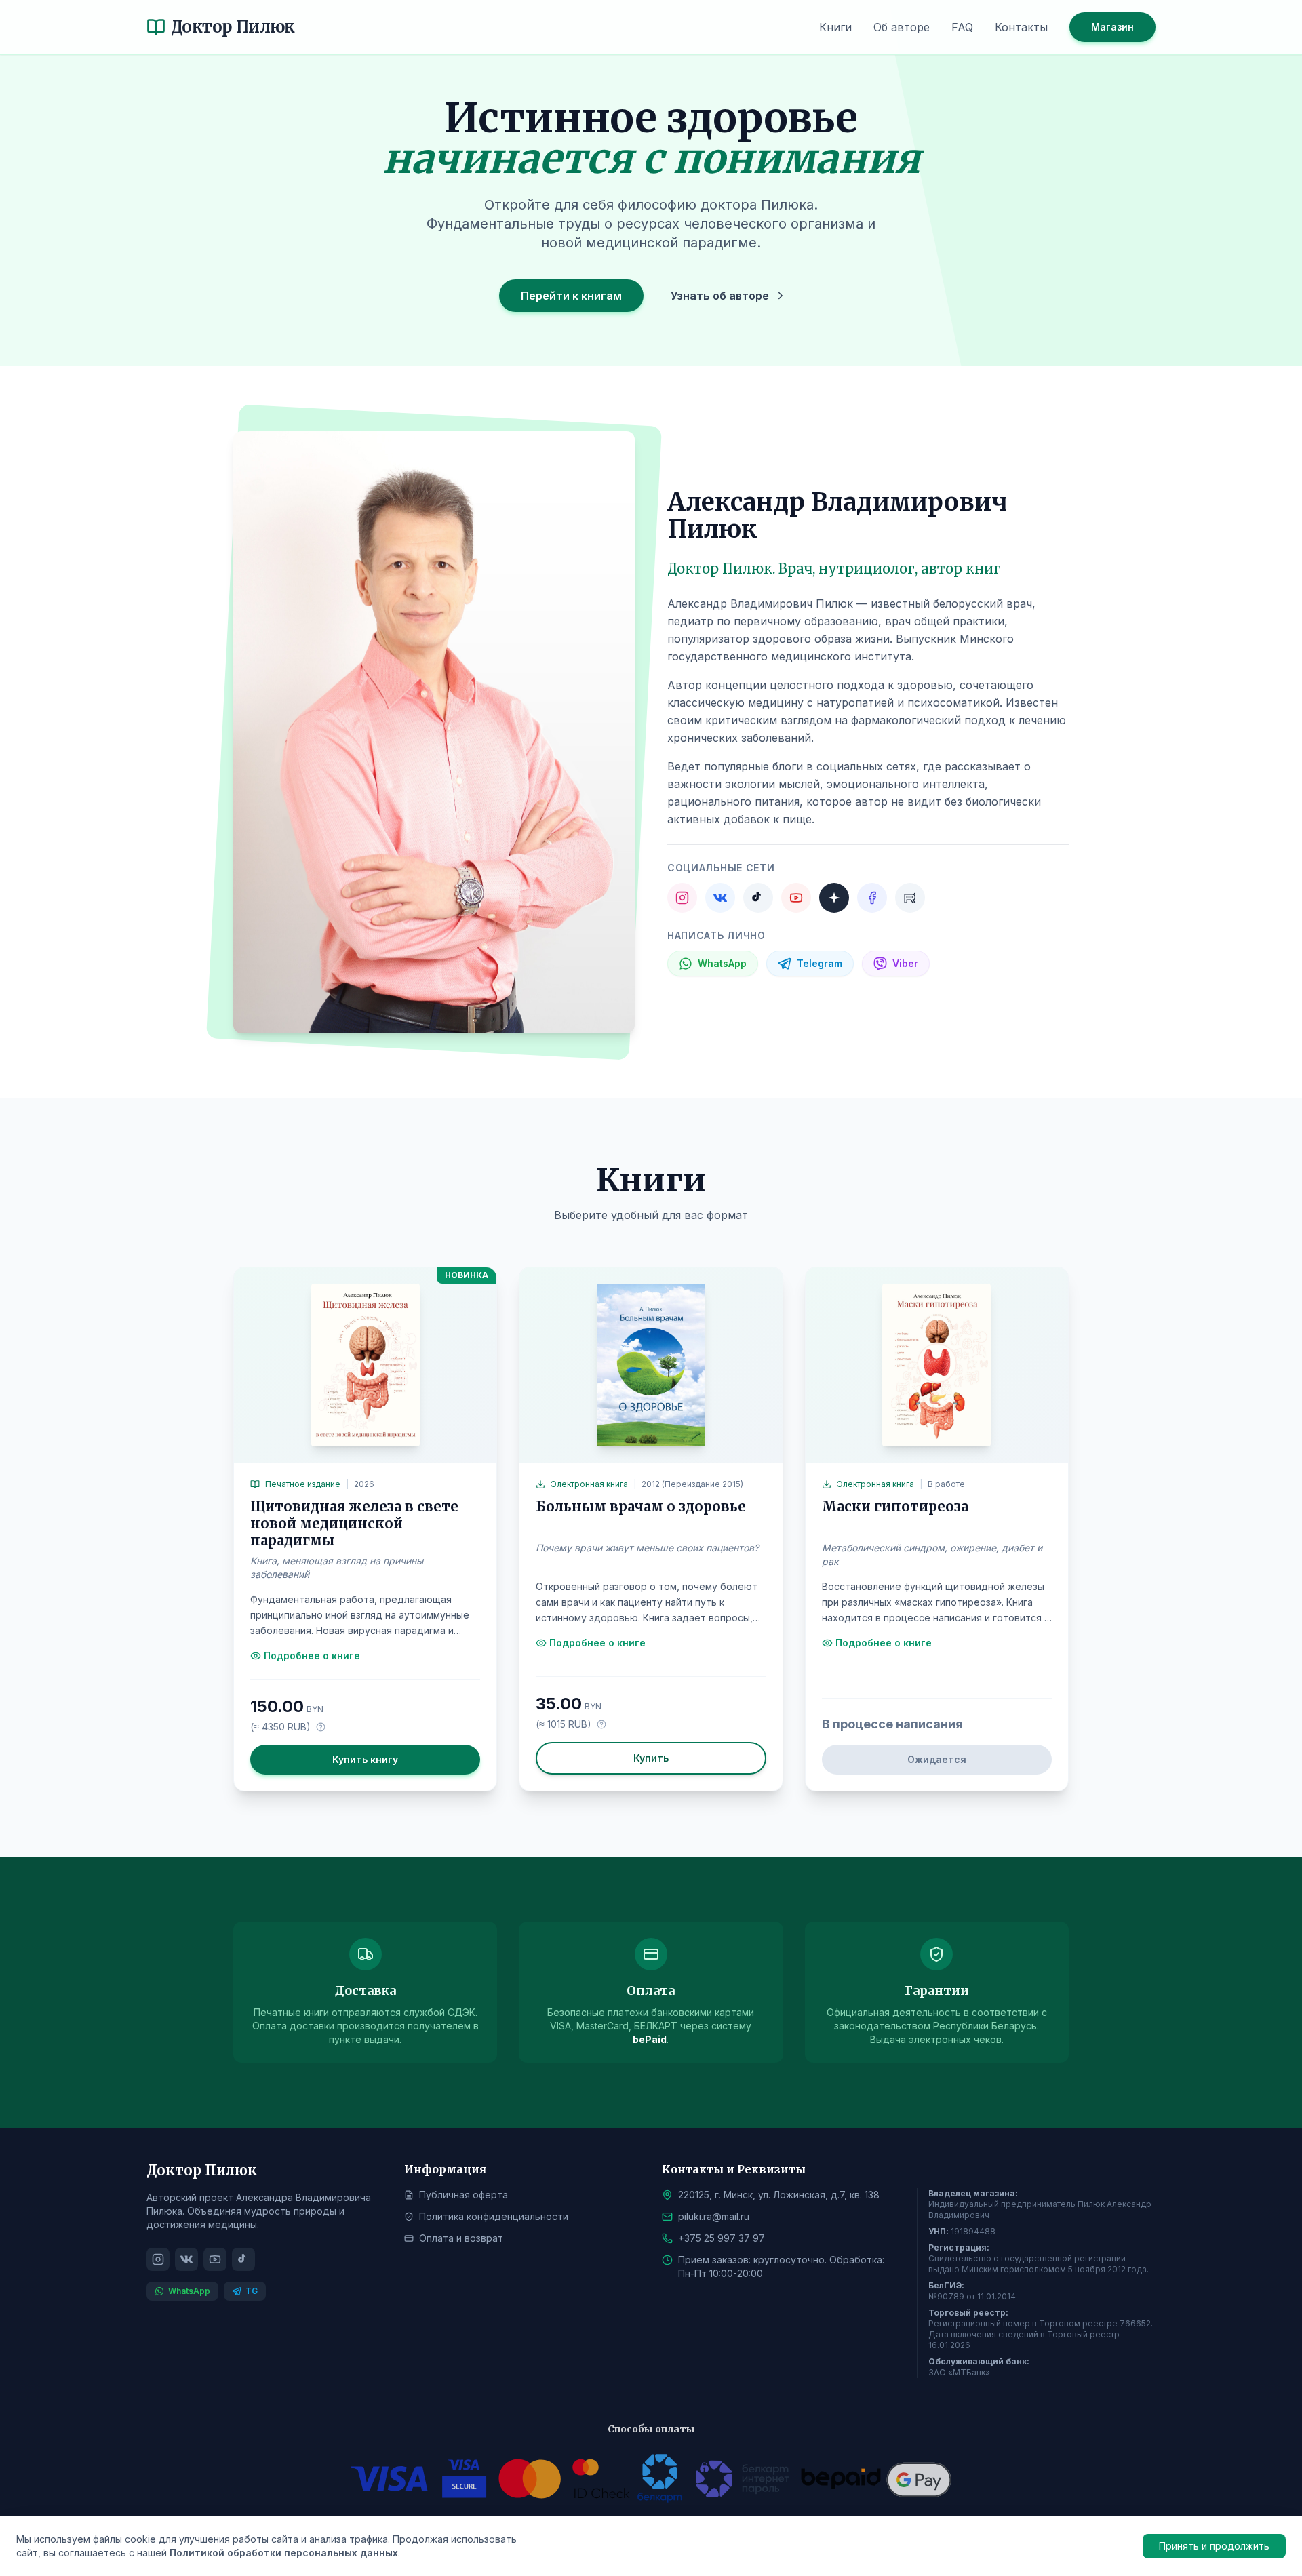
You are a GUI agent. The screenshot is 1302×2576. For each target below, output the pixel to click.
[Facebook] (872, 898)
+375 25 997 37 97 (722, 2238)
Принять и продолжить (1214, 2546)
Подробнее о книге (312, 1656)
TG (252, 2291)
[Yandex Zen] (834, 898)
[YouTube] (796, 898)
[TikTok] (758, 898)
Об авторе (902, 27)
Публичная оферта (463, 2195)
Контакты (1021, 27)
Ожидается (937, 1759)
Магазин (1112, 27)
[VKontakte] (720, 898)
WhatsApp (189, 2291)
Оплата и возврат (461, 2238)
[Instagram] (682, 898)
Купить (651, 1758)
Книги (835, 27)
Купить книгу (365, 1759)
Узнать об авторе (720, 296)
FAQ (962, 27)
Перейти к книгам (571, 296)
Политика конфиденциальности (494, 2216)
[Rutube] (910, 898)
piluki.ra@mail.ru (714, 2216)
